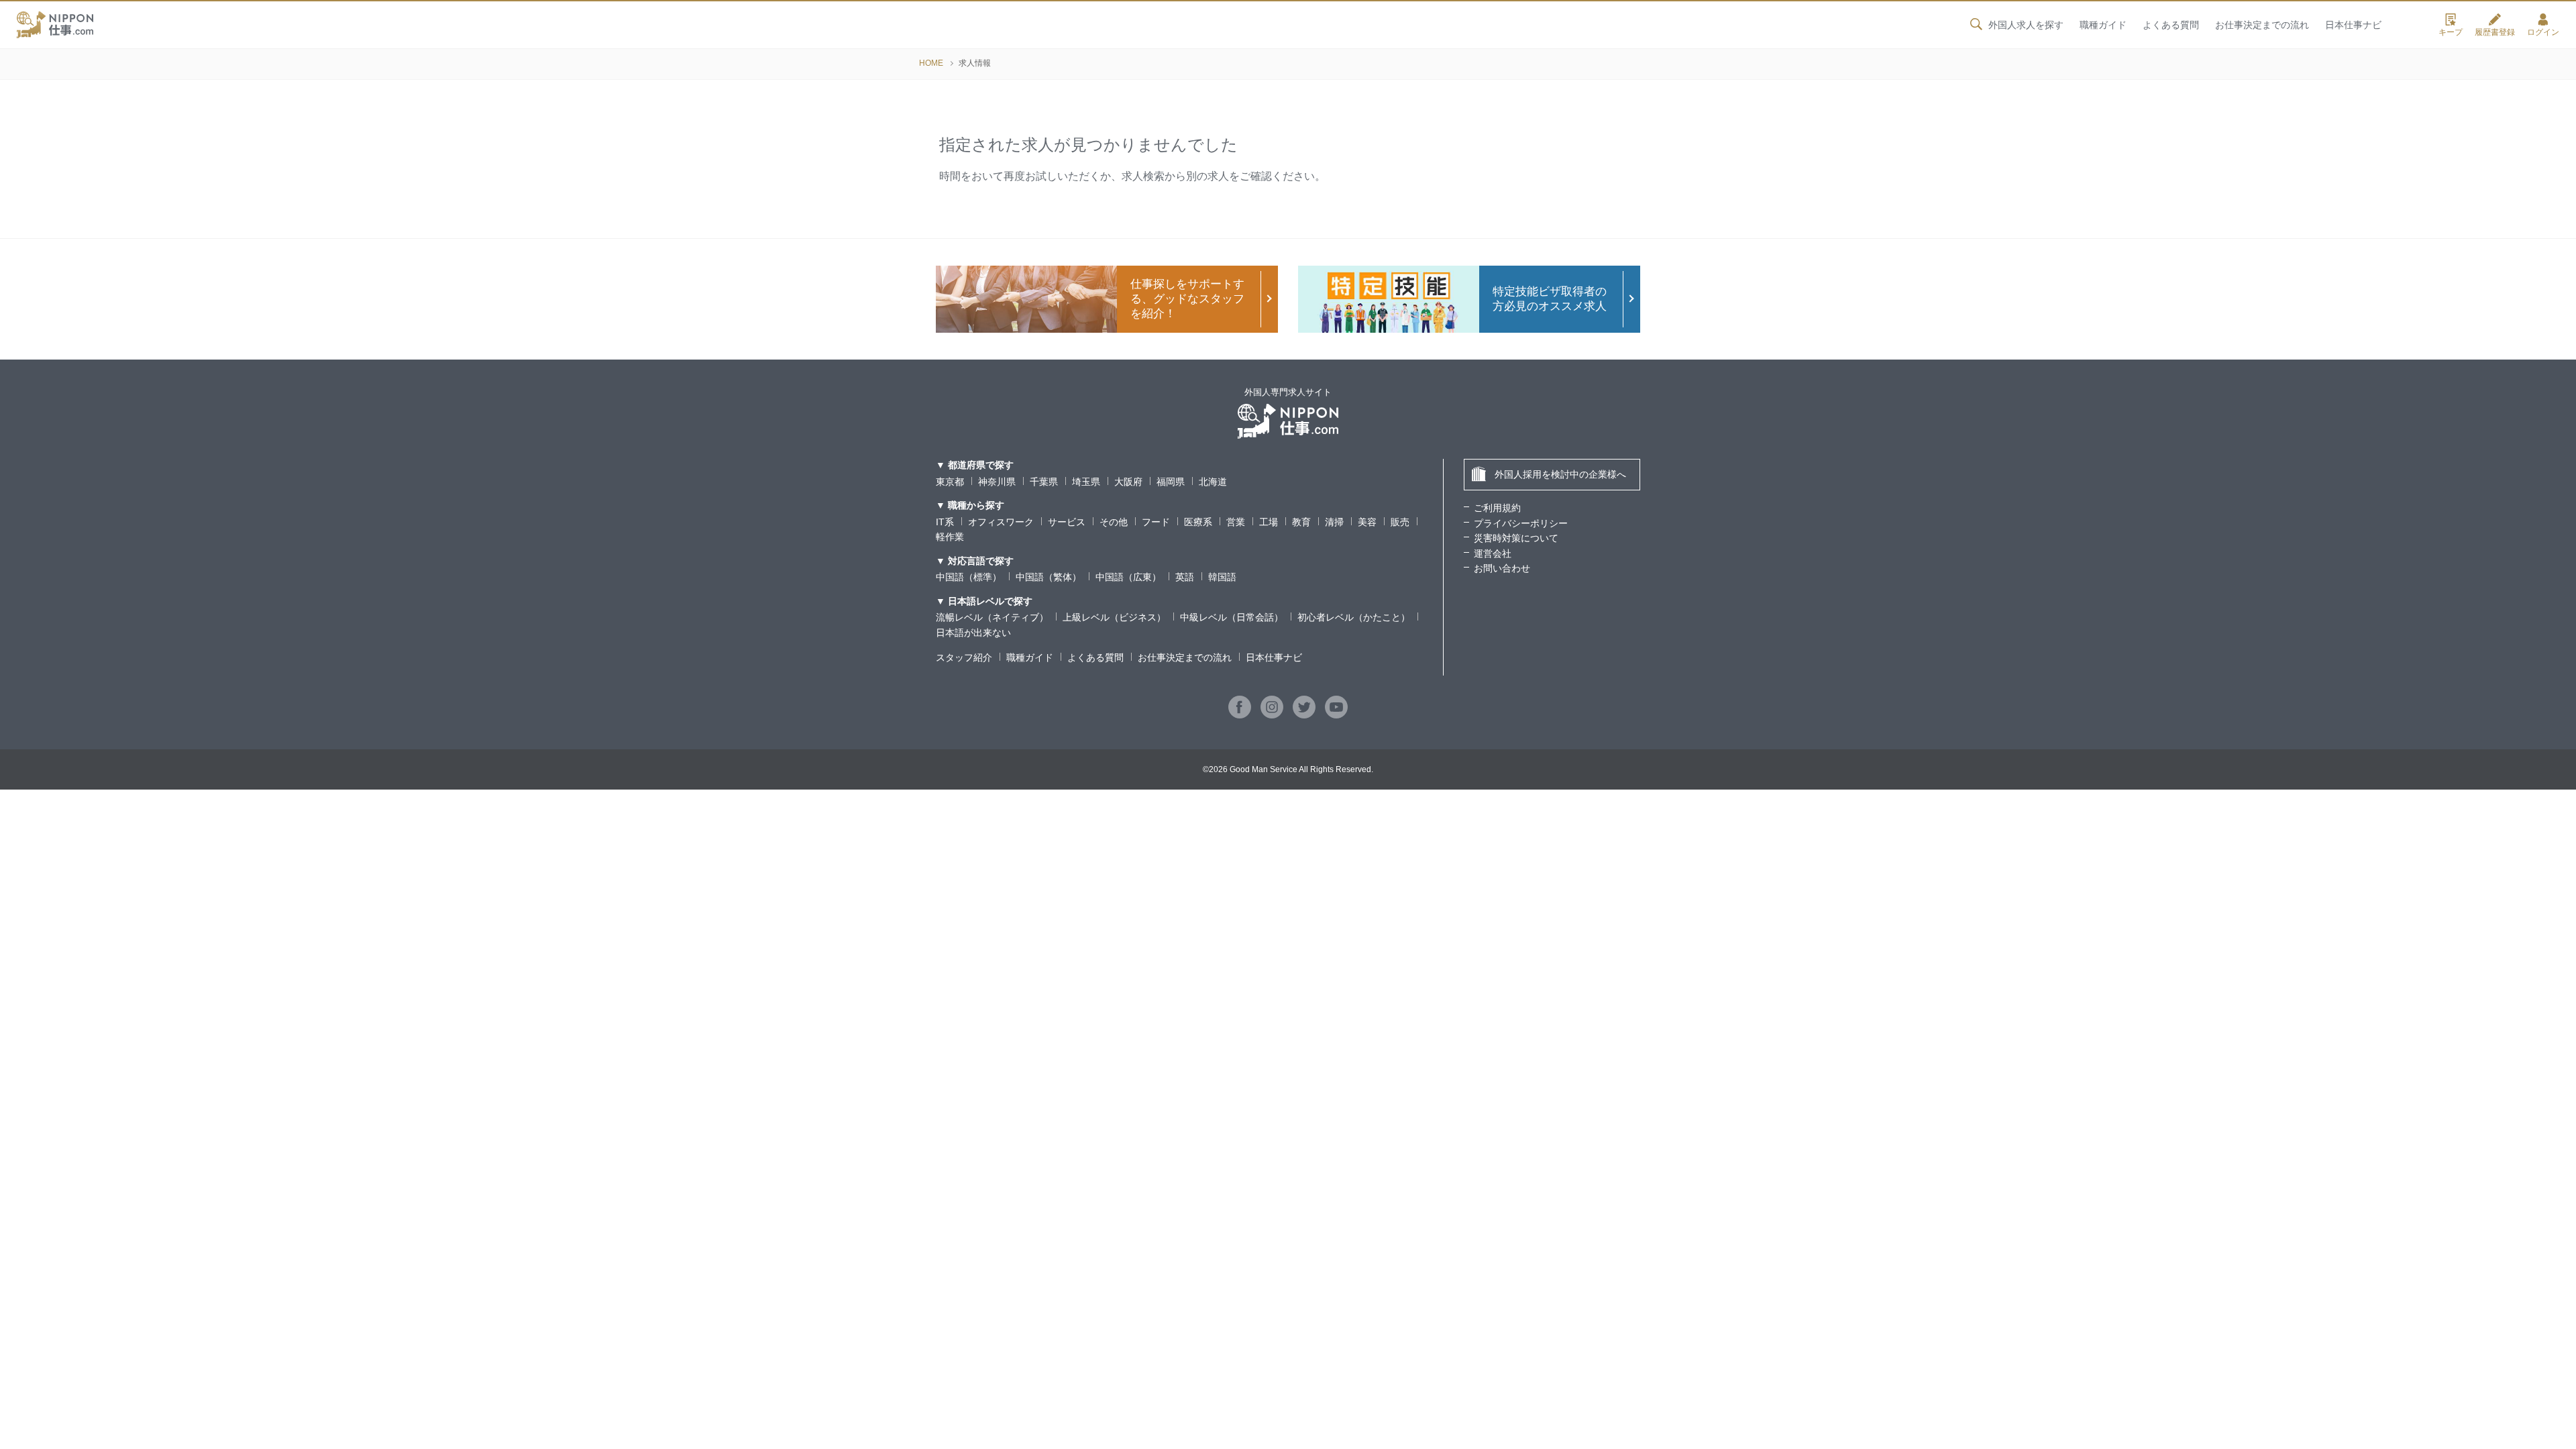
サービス (1067, 522)
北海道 (1213, 482)
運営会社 (1493, 553)
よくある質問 (2171, 25)
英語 (1185, 577)
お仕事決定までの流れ (2262, 25)
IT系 (945, 522)
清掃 (1334, 522)
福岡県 (1171, 482)
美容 (1367, 522)
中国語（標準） (969, 577)
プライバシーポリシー (1521, 523)
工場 (1269, 522)
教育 (1301, 522)
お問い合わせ (1502, 568)
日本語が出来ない (973, 633)
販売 (1400, 522)
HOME (931, 63)
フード (1156, 522)
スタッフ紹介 (964, 657)
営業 (1236, 522)
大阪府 (1128, 482)
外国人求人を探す (2026, 25)
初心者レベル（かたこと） (1354, 617)
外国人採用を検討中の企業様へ (1560, 474)
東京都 (950, 482)
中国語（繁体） (1049, 577)
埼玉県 (1086, 482)
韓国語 (1222, 577)
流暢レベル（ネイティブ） (992, 617)
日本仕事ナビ (2353, 25)
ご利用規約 (1497, 508)
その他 (1114, 522)
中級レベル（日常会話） (1232, 617)
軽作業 (950, 537)
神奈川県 (997, 482)
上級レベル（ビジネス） (1114, 617)
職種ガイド (2103, 25)
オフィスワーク (1001, 522)
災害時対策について (1516, 538)
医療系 (1198, 522)
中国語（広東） (1128, 577)
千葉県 (1044, 482)
